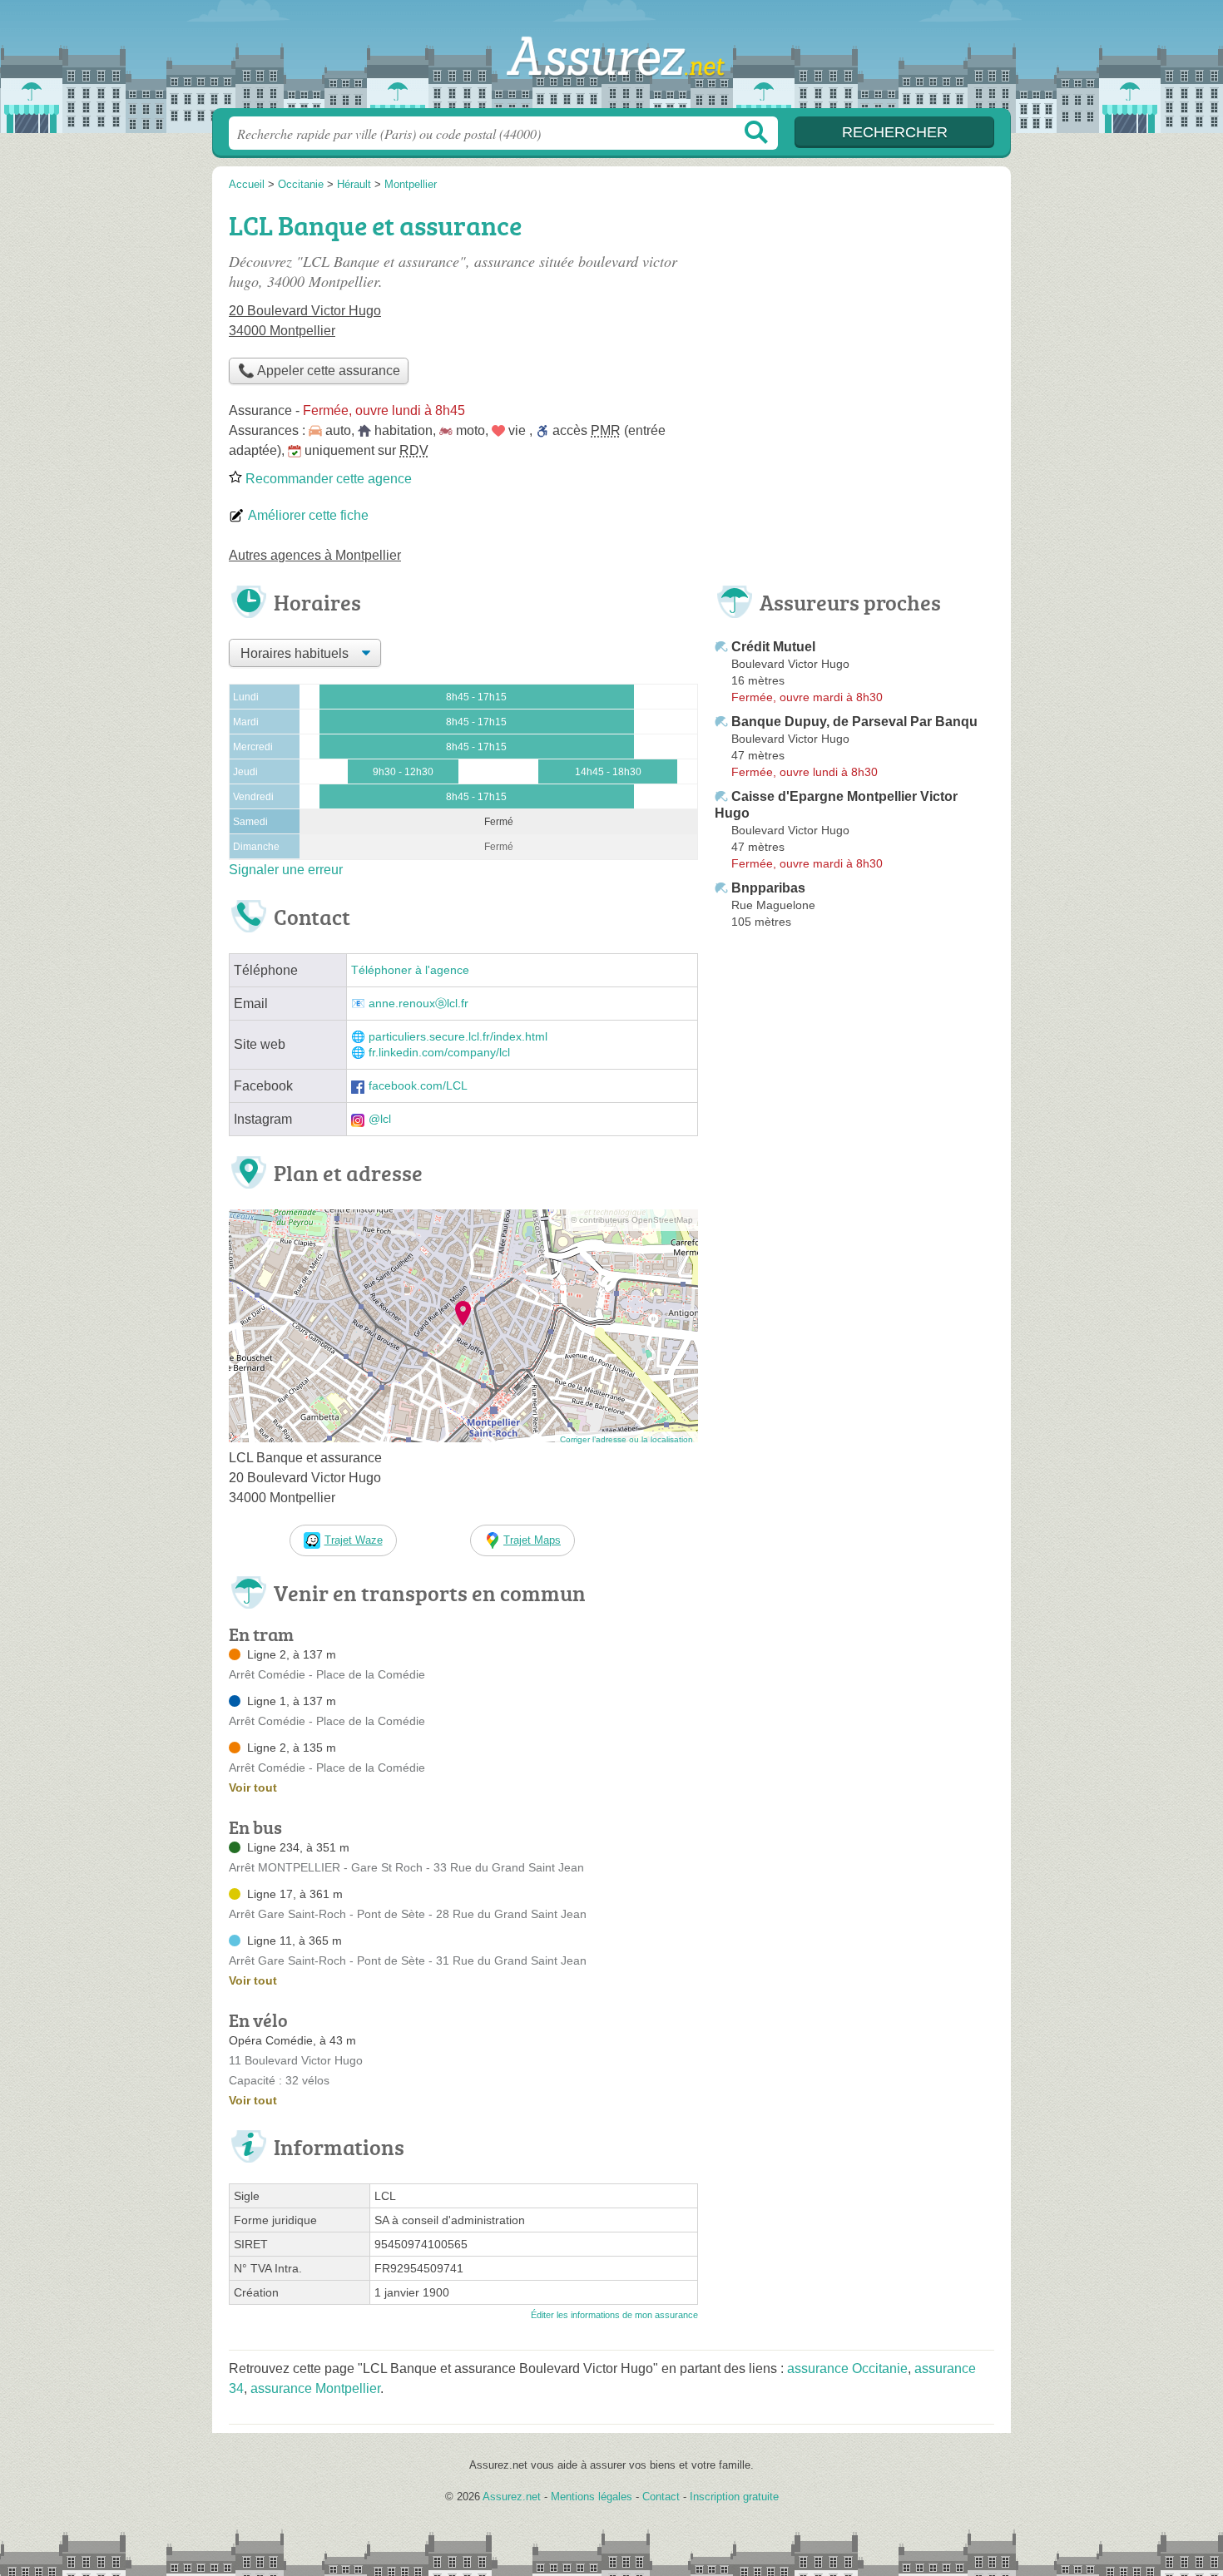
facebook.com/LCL (418, 1086)
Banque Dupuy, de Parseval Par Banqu (854, 722)
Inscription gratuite (734, 2497)
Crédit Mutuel (773, 647)
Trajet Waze (354, 1540)
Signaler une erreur (286, 870)
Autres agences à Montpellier (315, 555)
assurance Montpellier (315, 2388)
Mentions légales (592, 2497)
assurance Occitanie (847, 2368)
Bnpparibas (768, 888)
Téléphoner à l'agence (410, 970)
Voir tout (253, 1787)
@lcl (380, 1119)
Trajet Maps (532, 1540)
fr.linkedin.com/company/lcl (439, 1053)
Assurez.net (611, 59)
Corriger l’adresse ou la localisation (626, 1439)
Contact (661, 2497)
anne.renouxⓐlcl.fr (418, 1004)
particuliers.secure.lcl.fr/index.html (458, 1037)
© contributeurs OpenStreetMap (632, 1220)
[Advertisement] (854, 321)
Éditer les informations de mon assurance (614, 2315)
